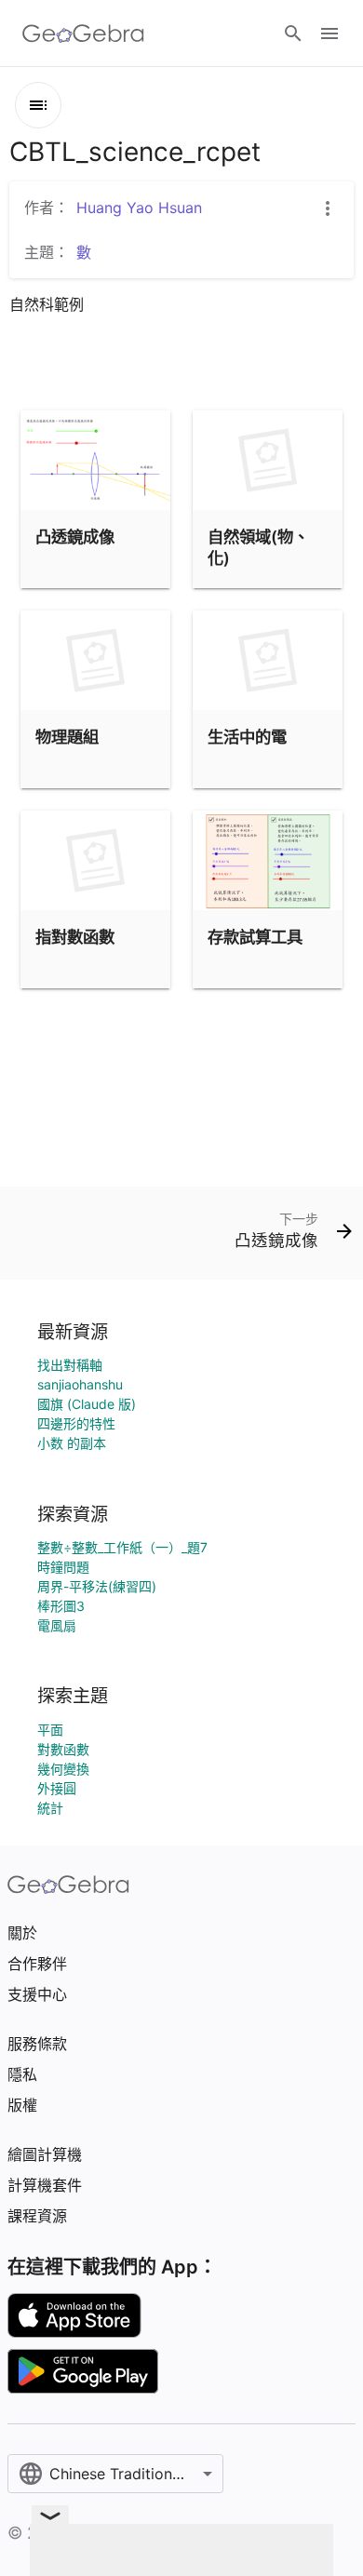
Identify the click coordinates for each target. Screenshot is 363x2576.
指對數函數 (75, 937)
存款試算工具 (255, 937)
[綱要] (38, 105)
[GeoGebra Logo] (83, 34)
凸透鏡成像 (75, 537)
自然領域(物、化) (258, 547)
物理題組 (67, 737)
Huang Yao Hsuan (139, 208)
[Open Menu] (329, 34)
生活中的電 (247, 737)
